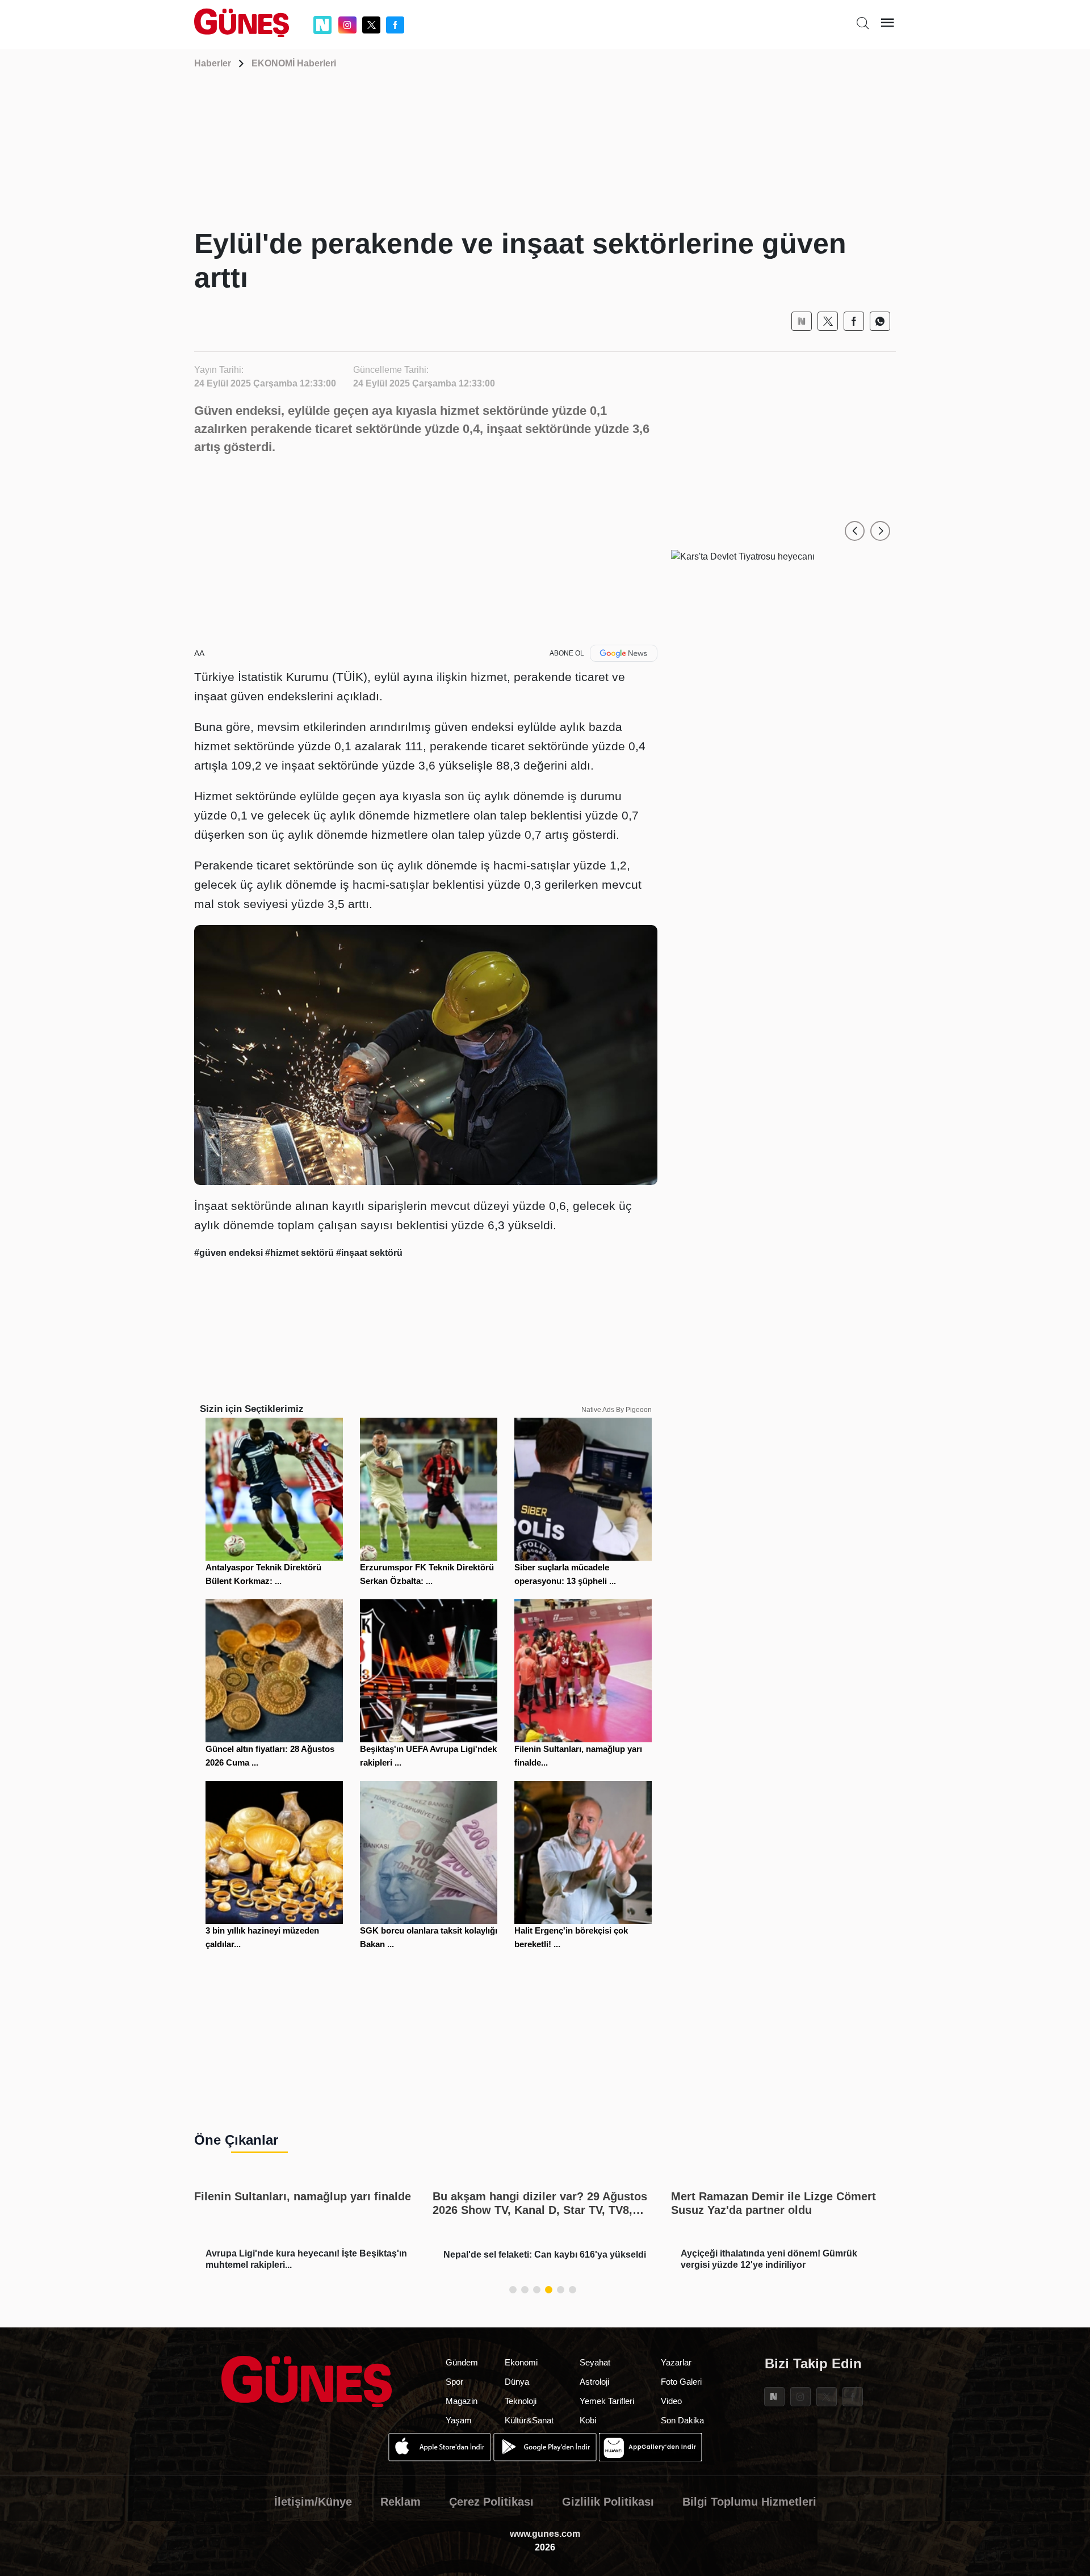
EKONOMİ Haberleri (294, 63)
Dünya (517, 2382)
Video (671, 2401)
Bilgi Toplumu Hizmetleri (749, 2502)
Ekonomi (521, 2362)
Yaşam (459, 2420)
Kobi (588, 2420)
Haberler (213, 63)
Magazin (462, 2401)
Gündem (462, 2362)
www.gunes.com (545, 2534)
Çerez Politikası (491, 2502)
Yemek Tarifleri (607, 2401)
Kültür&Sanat (529, 2420)
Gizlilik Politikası (608, 2502)
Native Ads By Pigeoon (617, 1410)
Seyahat (595, 2362)
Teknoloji (521, 2401)
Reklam (401, 2502)
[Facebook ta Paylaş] (854, 321)
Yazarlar (676, 2362)
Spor (454, 2382)
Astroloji (594, 2382)
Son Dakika (682, 2420)
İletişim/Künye (313, 2502)
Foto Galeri (681, 2382)
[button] (855, 531)
